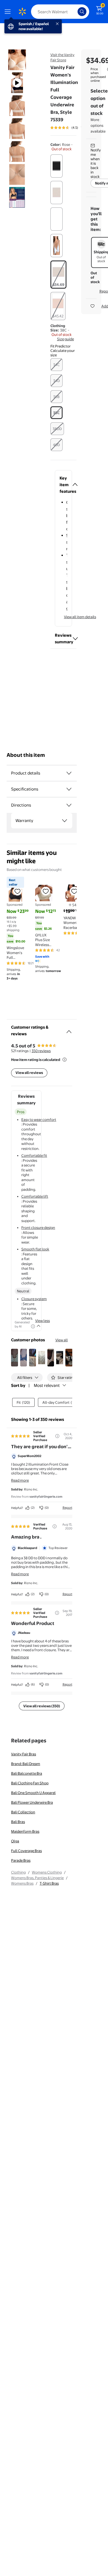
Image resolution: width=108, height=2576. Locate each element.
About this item (26, 755)
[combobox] (60, 12)
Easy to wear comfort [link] (39, 1120)
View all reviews (29, 1073)
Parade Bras (21, 1860)
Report (67, 1508)
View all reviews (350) (42, 1706)
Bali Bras (18, 1822)
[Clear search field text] (75, 12)
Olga (15, 1841)
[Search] (82, 12)
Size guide (65, 339)
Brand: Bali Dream (26, 1764)
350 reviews (41, 1051)
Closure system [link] (34, 1299)
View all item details (80, 617)
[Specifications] (69, 789)
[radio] (56, 166)
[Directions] (69, 805)
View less (43, 1321)
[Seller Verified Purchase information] (57, 1436)
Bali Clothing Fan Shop (30, 1783)
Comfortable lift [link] (35, 1196)
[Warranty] (65, 821)
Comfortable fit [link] (34, 1155)
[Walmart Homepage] (22, 12)
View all (62, 1340)
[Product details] (69, 773)
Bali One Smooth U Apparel (33, 1793)
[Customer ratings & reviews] (69, 1029)
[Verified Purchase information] (55, 1526)
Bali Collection (23, 1812)
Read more (20, 1480)
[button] (63, 351)
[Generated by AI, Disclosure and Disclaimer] (33, 1326)
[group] (74, 128)
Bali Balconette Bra (27, 1773)
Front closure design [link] (38, 1228)
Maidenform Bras (25, 1831)
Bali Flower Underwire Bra (32, 1802)
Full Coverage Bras (26, 1851)
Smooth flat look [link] (35, 1249)
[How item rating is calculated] (65, 1060)
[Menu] (9, 12)
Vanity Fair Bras (24, 1754)
